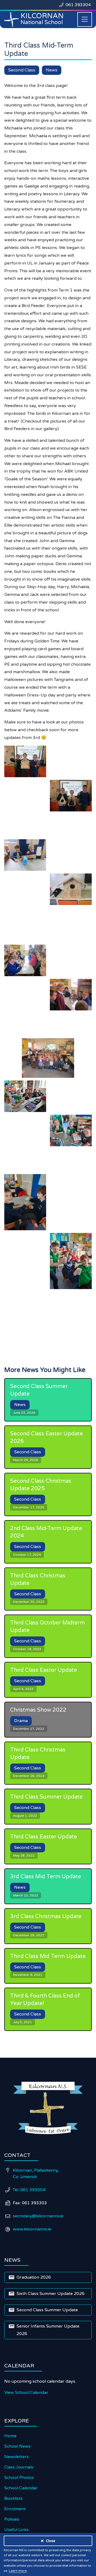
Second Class (22, 70)
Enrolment (15, 2509)
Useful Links (17, 2530)
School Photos (19, 2478)
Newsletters (17, 2457)
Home (10, 2436)
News (52, 70)
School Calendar (21, 2488)
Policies (12, 2519)
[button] (85, 19)
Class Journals (19, 2467)
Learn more (18, 2571)
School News (17, 2446)
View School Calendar (26, 2393)
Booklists (13, 2498)
